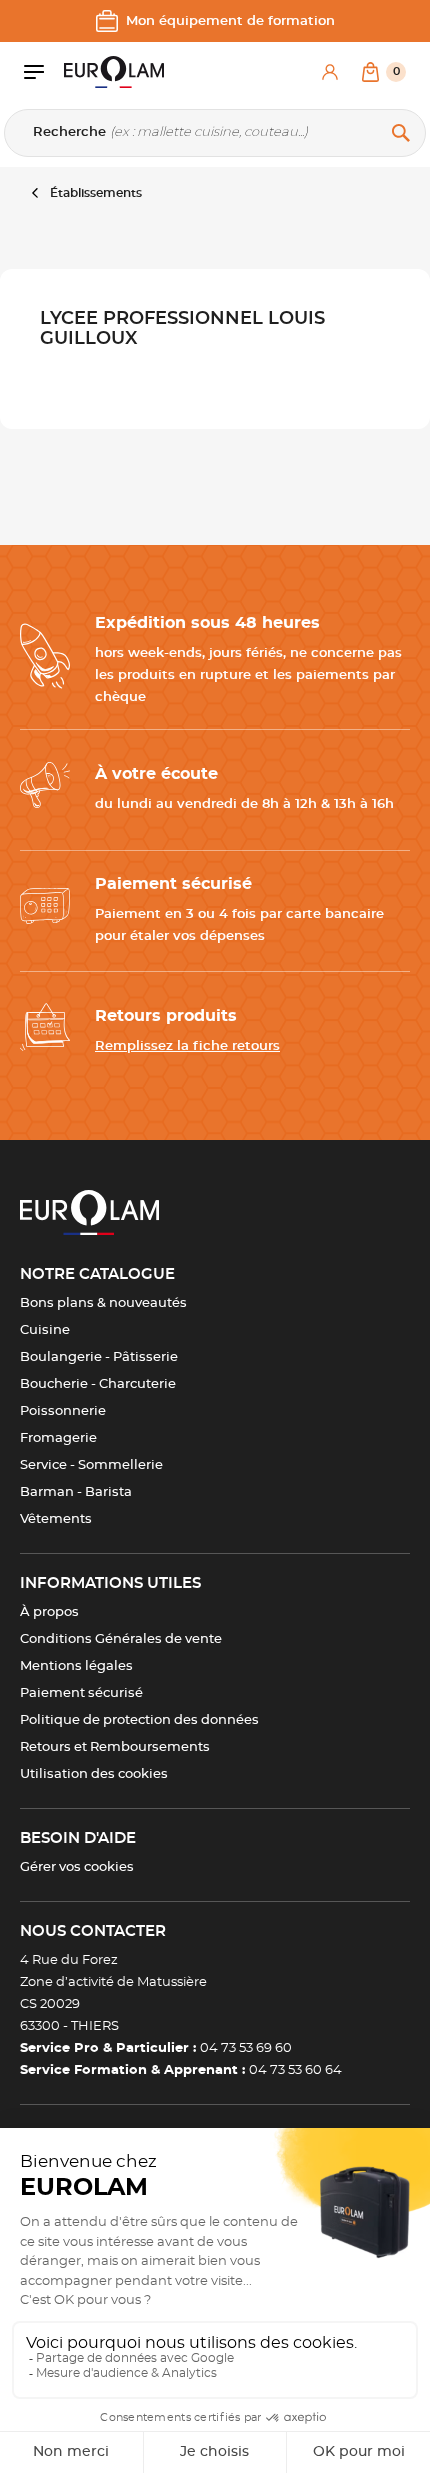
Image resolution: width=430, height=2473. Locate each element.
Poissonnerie (63, 1411)
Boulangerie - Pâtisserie (99, 1357)
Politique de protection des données (139, 1720)
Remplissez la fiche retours (187, 1046)
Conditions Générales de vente (121, 1639)
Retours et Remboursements (115, 1747)
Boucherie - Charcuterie (98, 1384)
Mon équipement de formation (230, 21)
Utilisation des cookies (94, 1774)
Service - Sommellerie (91, 1465)
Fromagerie (58, 1438)
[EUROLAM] (114, 72)
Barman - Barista (76, 1492)
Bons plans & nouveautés (103, 1303)
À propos (49, 1612)
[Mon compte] (330, 72)
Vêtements (56, 1519)
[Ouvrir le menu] (44, 72)
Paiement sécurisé (81, 1693)
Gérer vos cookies (77, 1867)
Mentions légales (76, 1666)
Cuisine (45, 1330)
